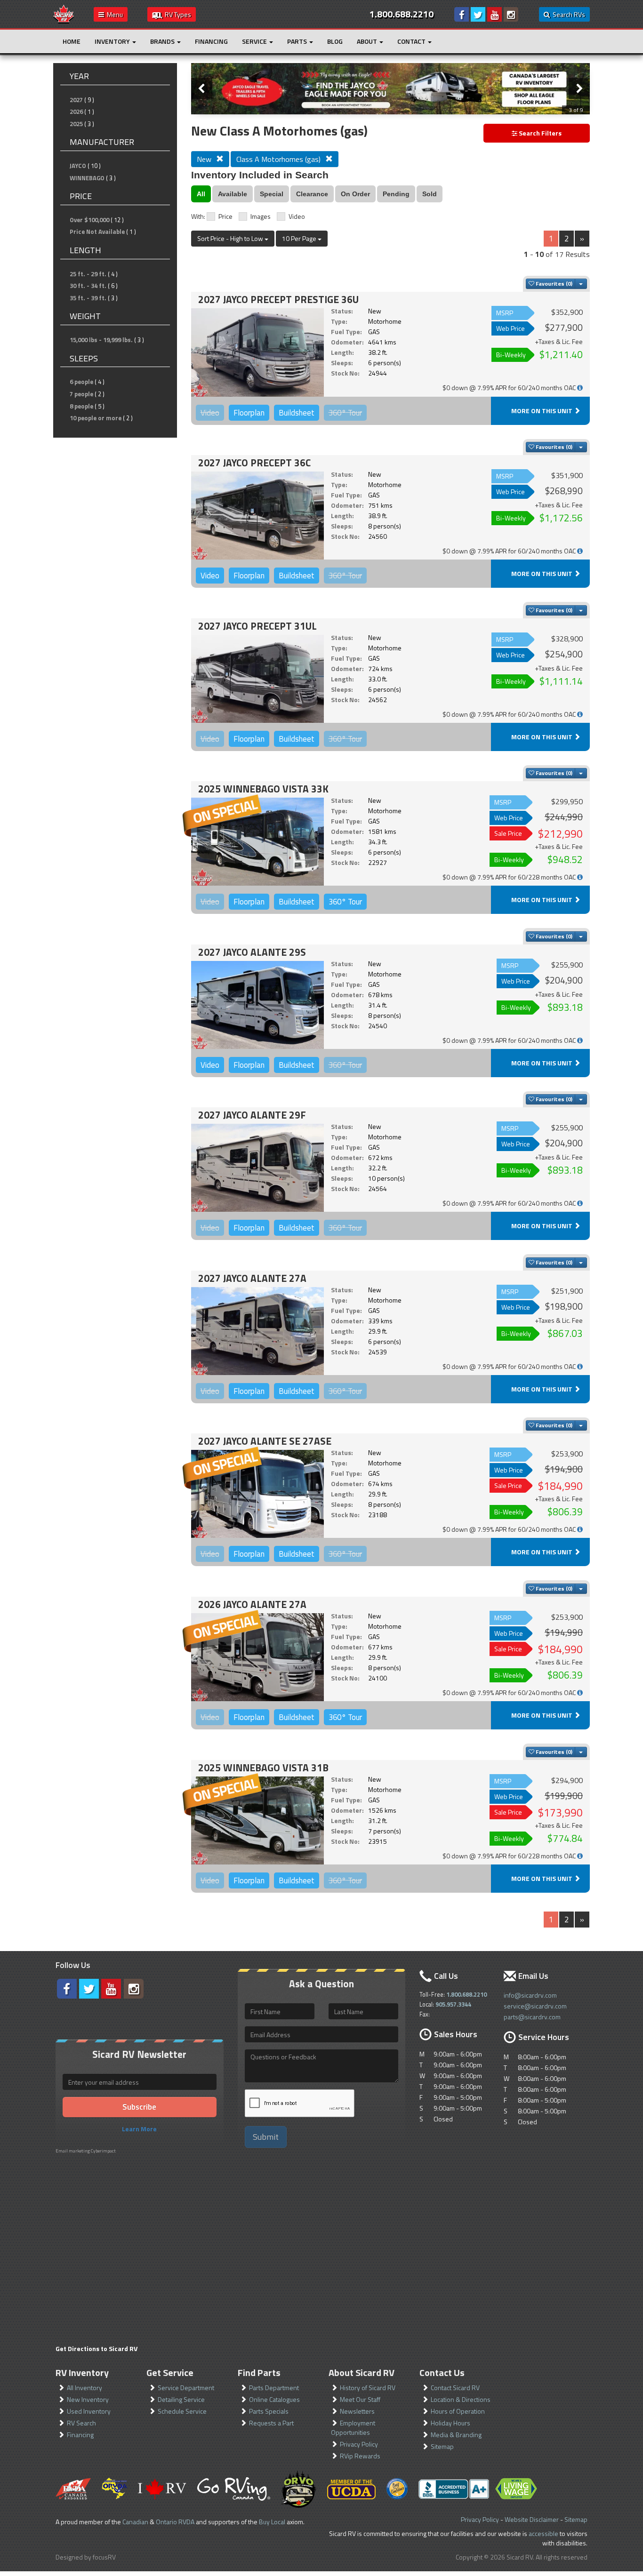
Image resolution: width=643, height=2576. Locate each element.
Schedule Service (182, 2411)
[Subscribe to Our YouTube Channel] (494, 14)
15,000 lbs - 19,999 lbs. (101, 340)
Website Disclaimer (532, 2519)
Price (225, 216)
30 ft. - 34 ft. (88, 286)
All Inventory (84, 2388)
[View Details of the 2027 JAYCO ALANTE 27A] (257, 1331)
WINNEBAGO (87, 178)
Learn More (139, 2129)
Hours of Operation (458, 2411)
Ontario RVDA (175, 2522)
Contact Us (442, 2372)
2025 (76, 124)
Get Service (170, 2372)
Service (255, 41)
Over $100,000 (89, 220)
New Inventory (88, 2399)
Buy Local (272, 2522)
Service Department (186, 2388)
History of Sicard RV (368, 2388)
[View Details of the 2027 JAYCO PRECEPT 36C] (257, 516)
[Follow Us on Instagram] (511, 14)
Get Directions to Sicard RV (96, 2348)
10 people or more (96, 418)
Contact (412, 41)
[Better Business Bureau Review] (454, 2489)
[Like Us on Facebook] (462, 14)
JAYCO (78, 166)
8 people (81, 406)
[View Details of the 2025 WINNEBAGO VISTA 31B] (257, 1820)
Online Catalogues (274, 2399)
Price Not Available (97, 232)
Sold (430, 194)
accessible (543, 2533)
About (368, 41)
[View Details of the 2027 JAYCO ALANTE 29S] (257, 1005)
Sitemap (442, 2446)
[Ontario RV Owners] (299, 2489)
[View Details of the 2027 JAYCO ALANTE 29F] (257, 1168)
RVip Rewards (360, 2456)
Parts (298, 41)
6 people (81, 382)
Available (233, 194)
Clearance (312, 194)
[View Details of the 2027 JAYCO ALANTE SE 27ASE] (257, 1494)
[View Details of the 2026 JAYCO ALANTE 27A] (257, 1657)
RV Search (81, 2423)
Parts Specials (269, 2411)
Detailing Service (181, 2399)
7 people (81, 394)
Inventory (113, 41)
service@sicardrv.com (535, 2006)
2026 (76, 112)
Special (272, 194)
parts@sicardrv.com (532, 2017)
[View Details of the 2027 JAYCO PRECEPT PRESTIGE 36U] (257, 352)
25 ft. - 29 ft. (88, 274)
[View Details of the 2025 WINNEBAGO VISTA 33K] (257, 842)
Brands (163, 41)
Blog (335, 41)
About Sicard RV (362, 2372)
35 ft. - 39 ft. (88, 298)
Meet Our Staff (360, 2399)
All (201, 194)
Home (72, 41)
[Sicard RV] (64, 13)
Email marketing (73, 2151)
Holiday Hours (450, 2423)
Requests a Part (271, 2423)
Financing (211, 41)
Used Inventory (89, 2411)
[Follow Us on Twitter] (478, 14)
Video (297, 216)
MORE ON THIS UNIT (543, 411)
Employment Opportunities (353, 2428)
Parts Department (274, 2388)
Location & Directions (461, 2399)
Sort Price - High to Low (231, 238)
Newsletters (357, 2411)
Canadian (135, 2522)
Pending (396, 194)
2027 (76, 100)
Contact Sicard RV (455, 2388)
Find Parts (259, 2372)
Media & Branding (456, 2435)
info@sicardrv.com (530, 1995)
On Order (355, 194)
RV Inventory (82, 2372)
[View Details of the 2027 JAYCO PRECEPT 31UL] (257, 679)
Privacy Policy (359, 2444)
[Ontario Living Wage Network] (516, 2489)
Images (261, 216)
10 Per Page (300, 238)
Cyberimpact (103, 2151)
